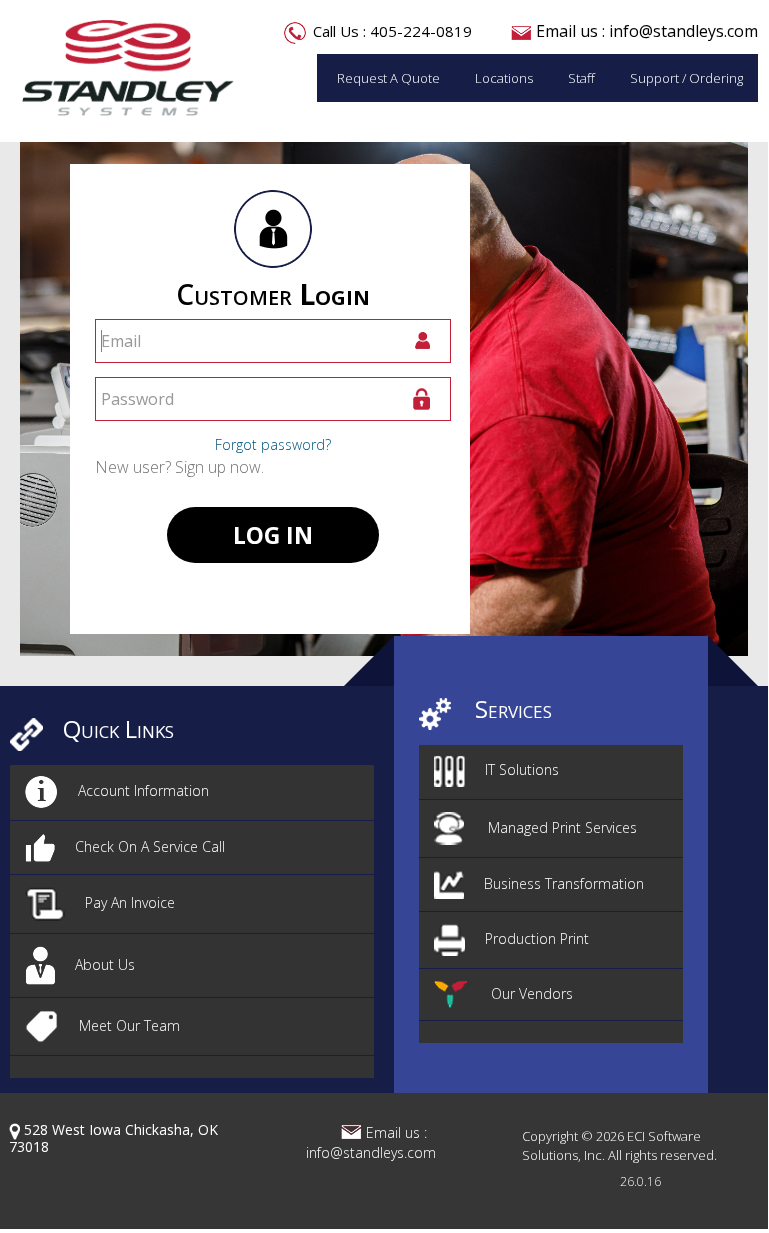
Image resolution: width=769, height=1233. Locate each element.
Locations (504, 78)
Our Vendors (530, 993)
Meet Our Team (129, 1025)
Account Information (143, 790)
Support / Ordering (686, 78)
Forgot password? (273, 444)
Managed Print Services (560, 827)
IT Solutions (522, 769)
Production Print (537, 938)
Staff (581, 78)
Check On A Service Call (150, 846)
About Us (105, 964)
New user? (179, 467)
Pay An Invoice (130, 902)
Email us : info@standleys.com (647, 31)
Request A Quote (388, 78)
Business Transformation (564, 883)
